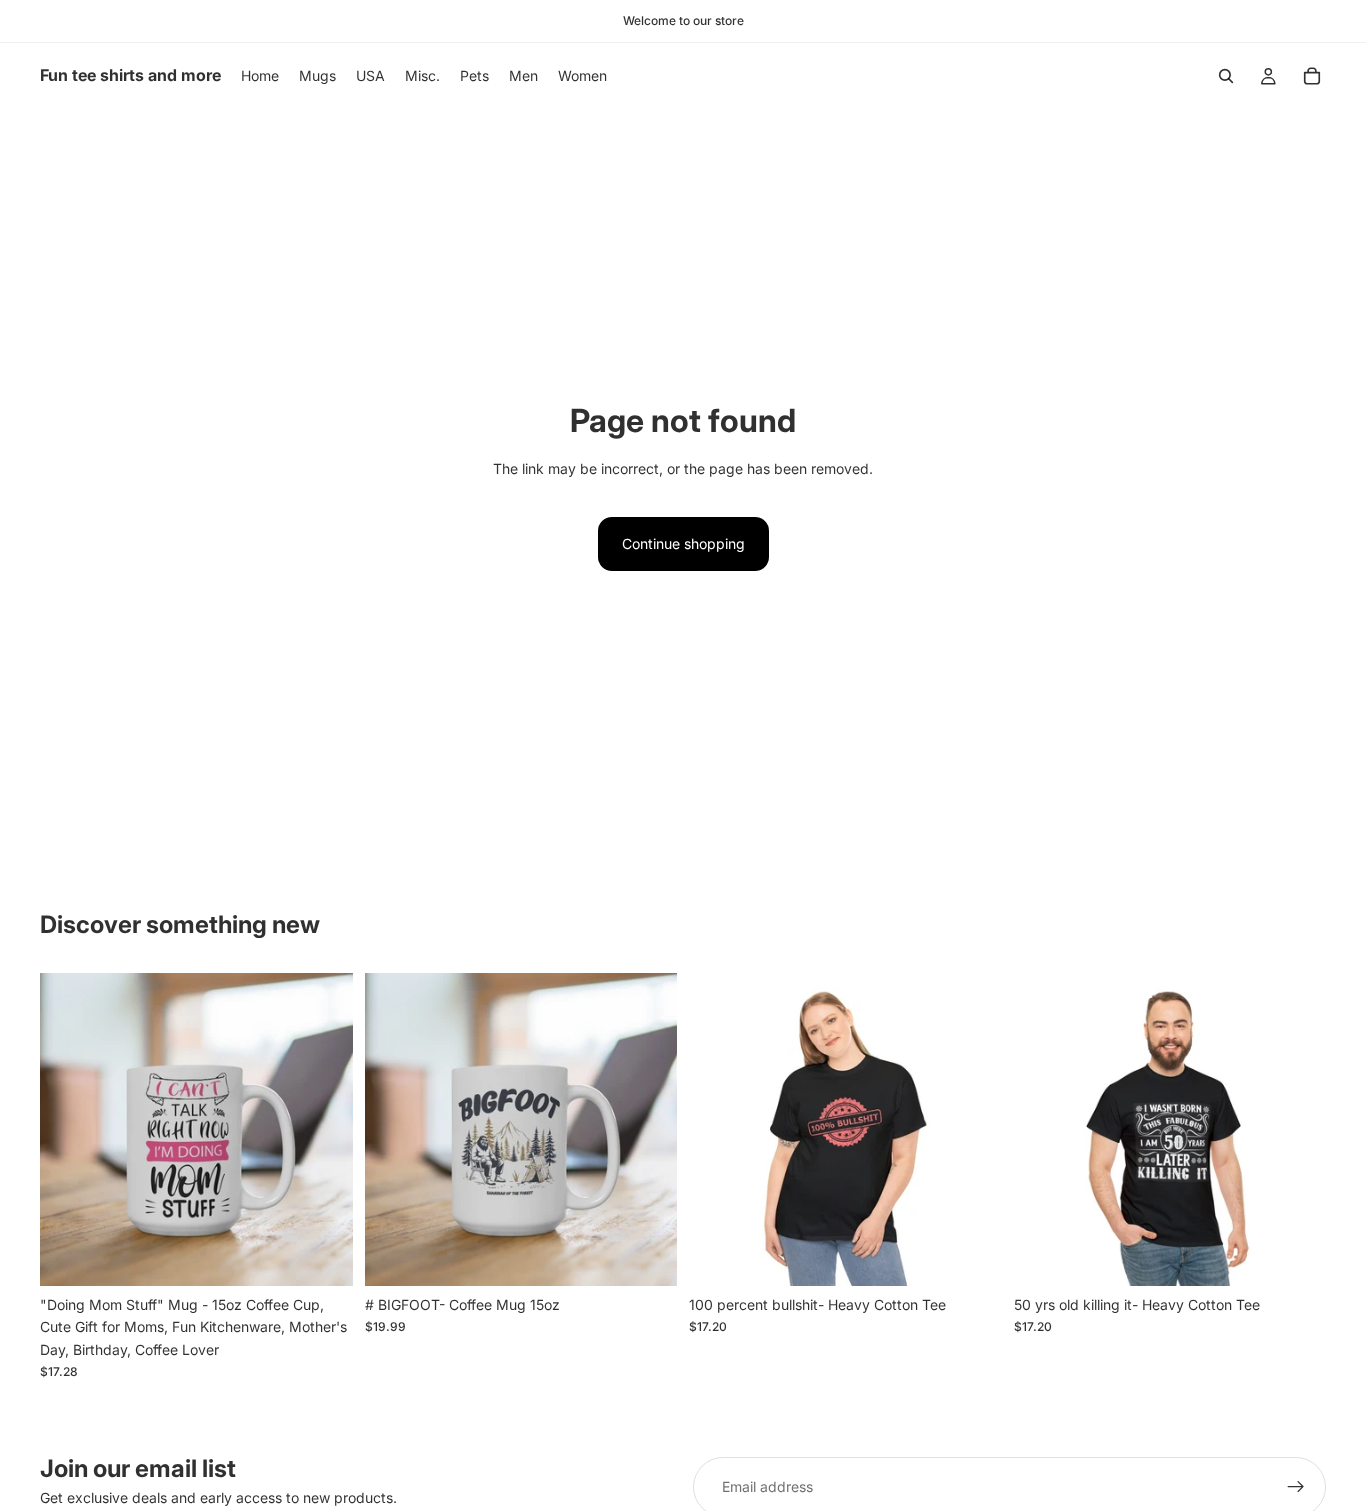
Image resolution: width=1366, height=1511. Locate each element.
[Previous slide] (70, 1129)
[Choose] (971, 1255)
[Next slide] (323, 1129)
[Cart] (1312, 76)
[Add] (322, 1255)
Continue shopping (683, 543)
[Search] (1226, 76)
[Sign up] (1296, 1487)
